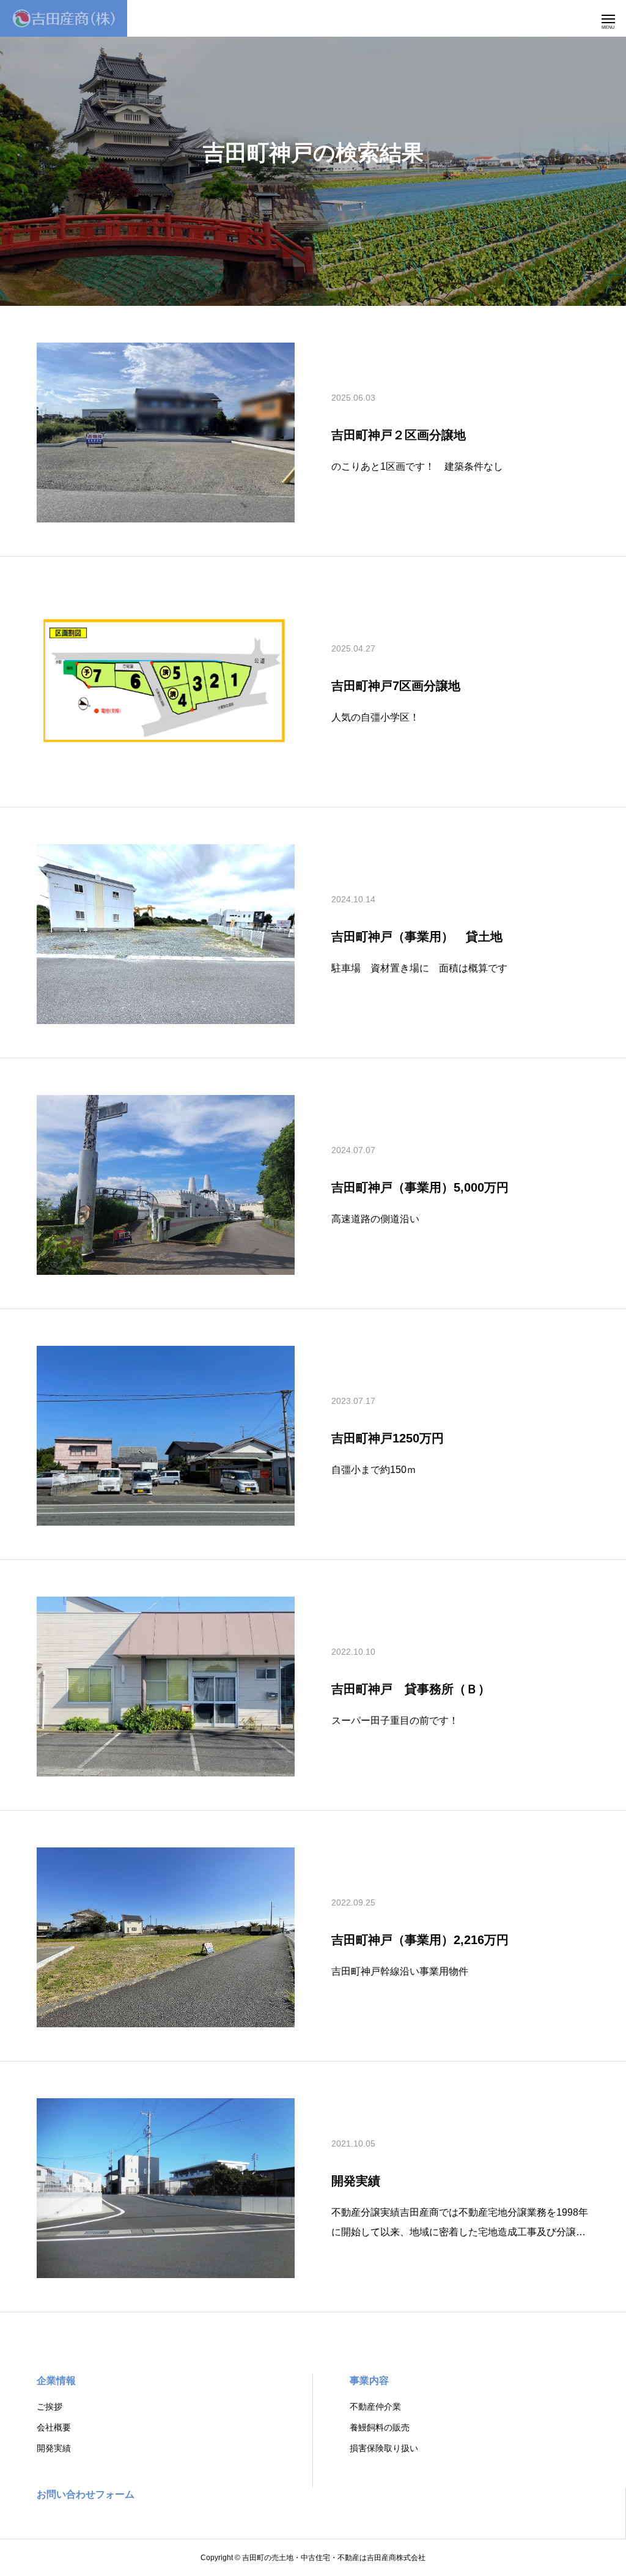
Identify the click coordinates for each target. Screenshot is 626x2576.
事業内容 (369, 2381)
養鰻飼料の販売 (380, 2427)
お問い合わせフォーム (86, 2494)
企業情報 (56, 2381)
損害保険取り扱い (384, 2448)
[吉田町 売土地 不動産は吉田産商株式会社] (64, 18)
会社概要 (54, 2427)
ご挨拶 (50, 2407)
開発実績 (54, 2448)
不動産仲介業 (375, 2407)
